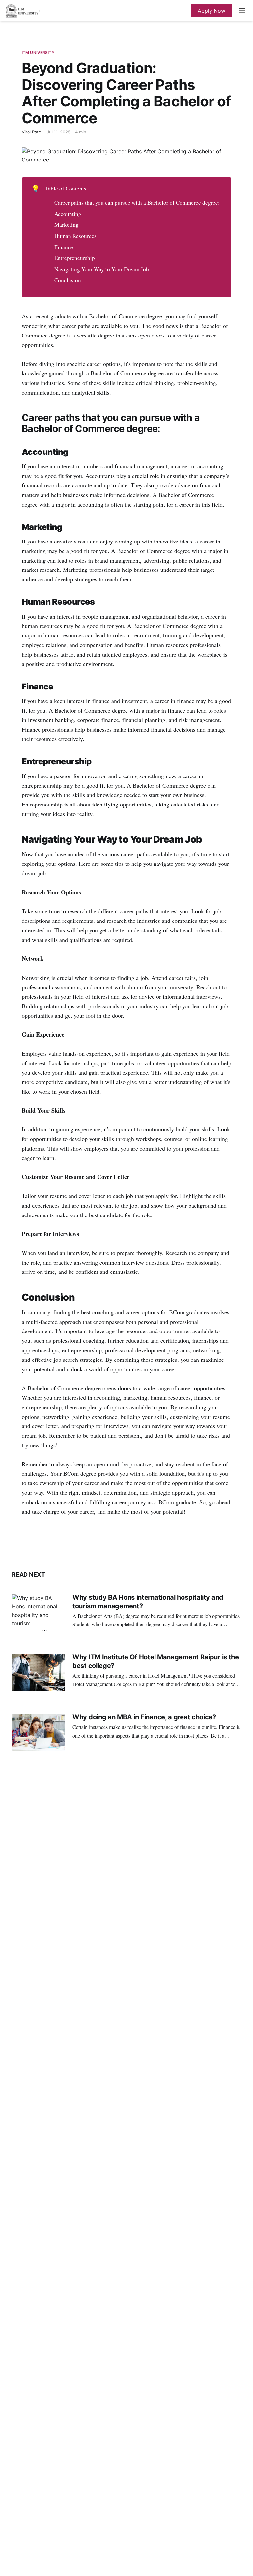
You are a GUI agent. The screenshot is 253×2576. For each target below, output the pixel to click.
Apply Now (211, 11)
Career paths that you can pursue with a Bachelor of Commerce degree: (137, 203)
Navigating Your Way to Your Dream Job (102, 269)
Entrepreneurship (75, 258)
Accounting (68, 214)
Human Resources (75, 236)
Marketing (67, 225)
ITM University (38, 53)
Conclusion (68, 280)
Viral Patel (32, 132)
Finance (64, 247)
